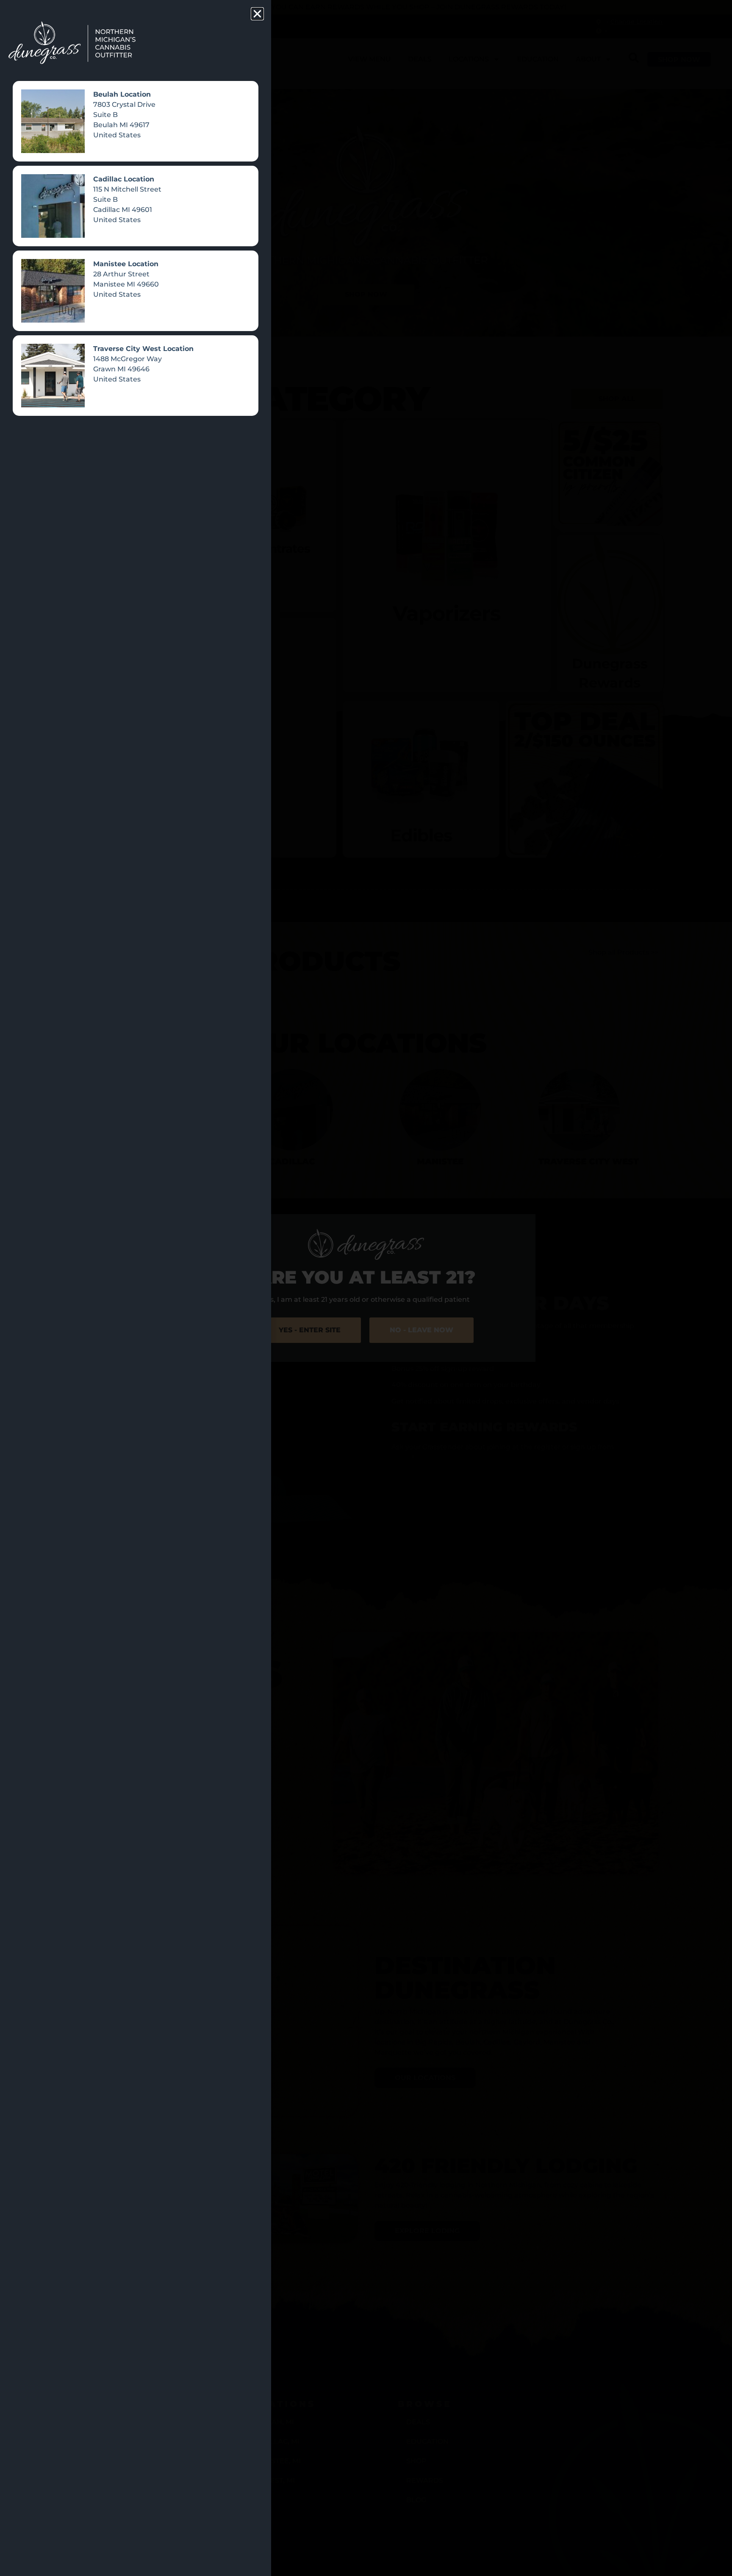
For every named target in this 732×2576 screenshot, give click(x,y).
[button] (257, 14)
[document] (366, 1288)
